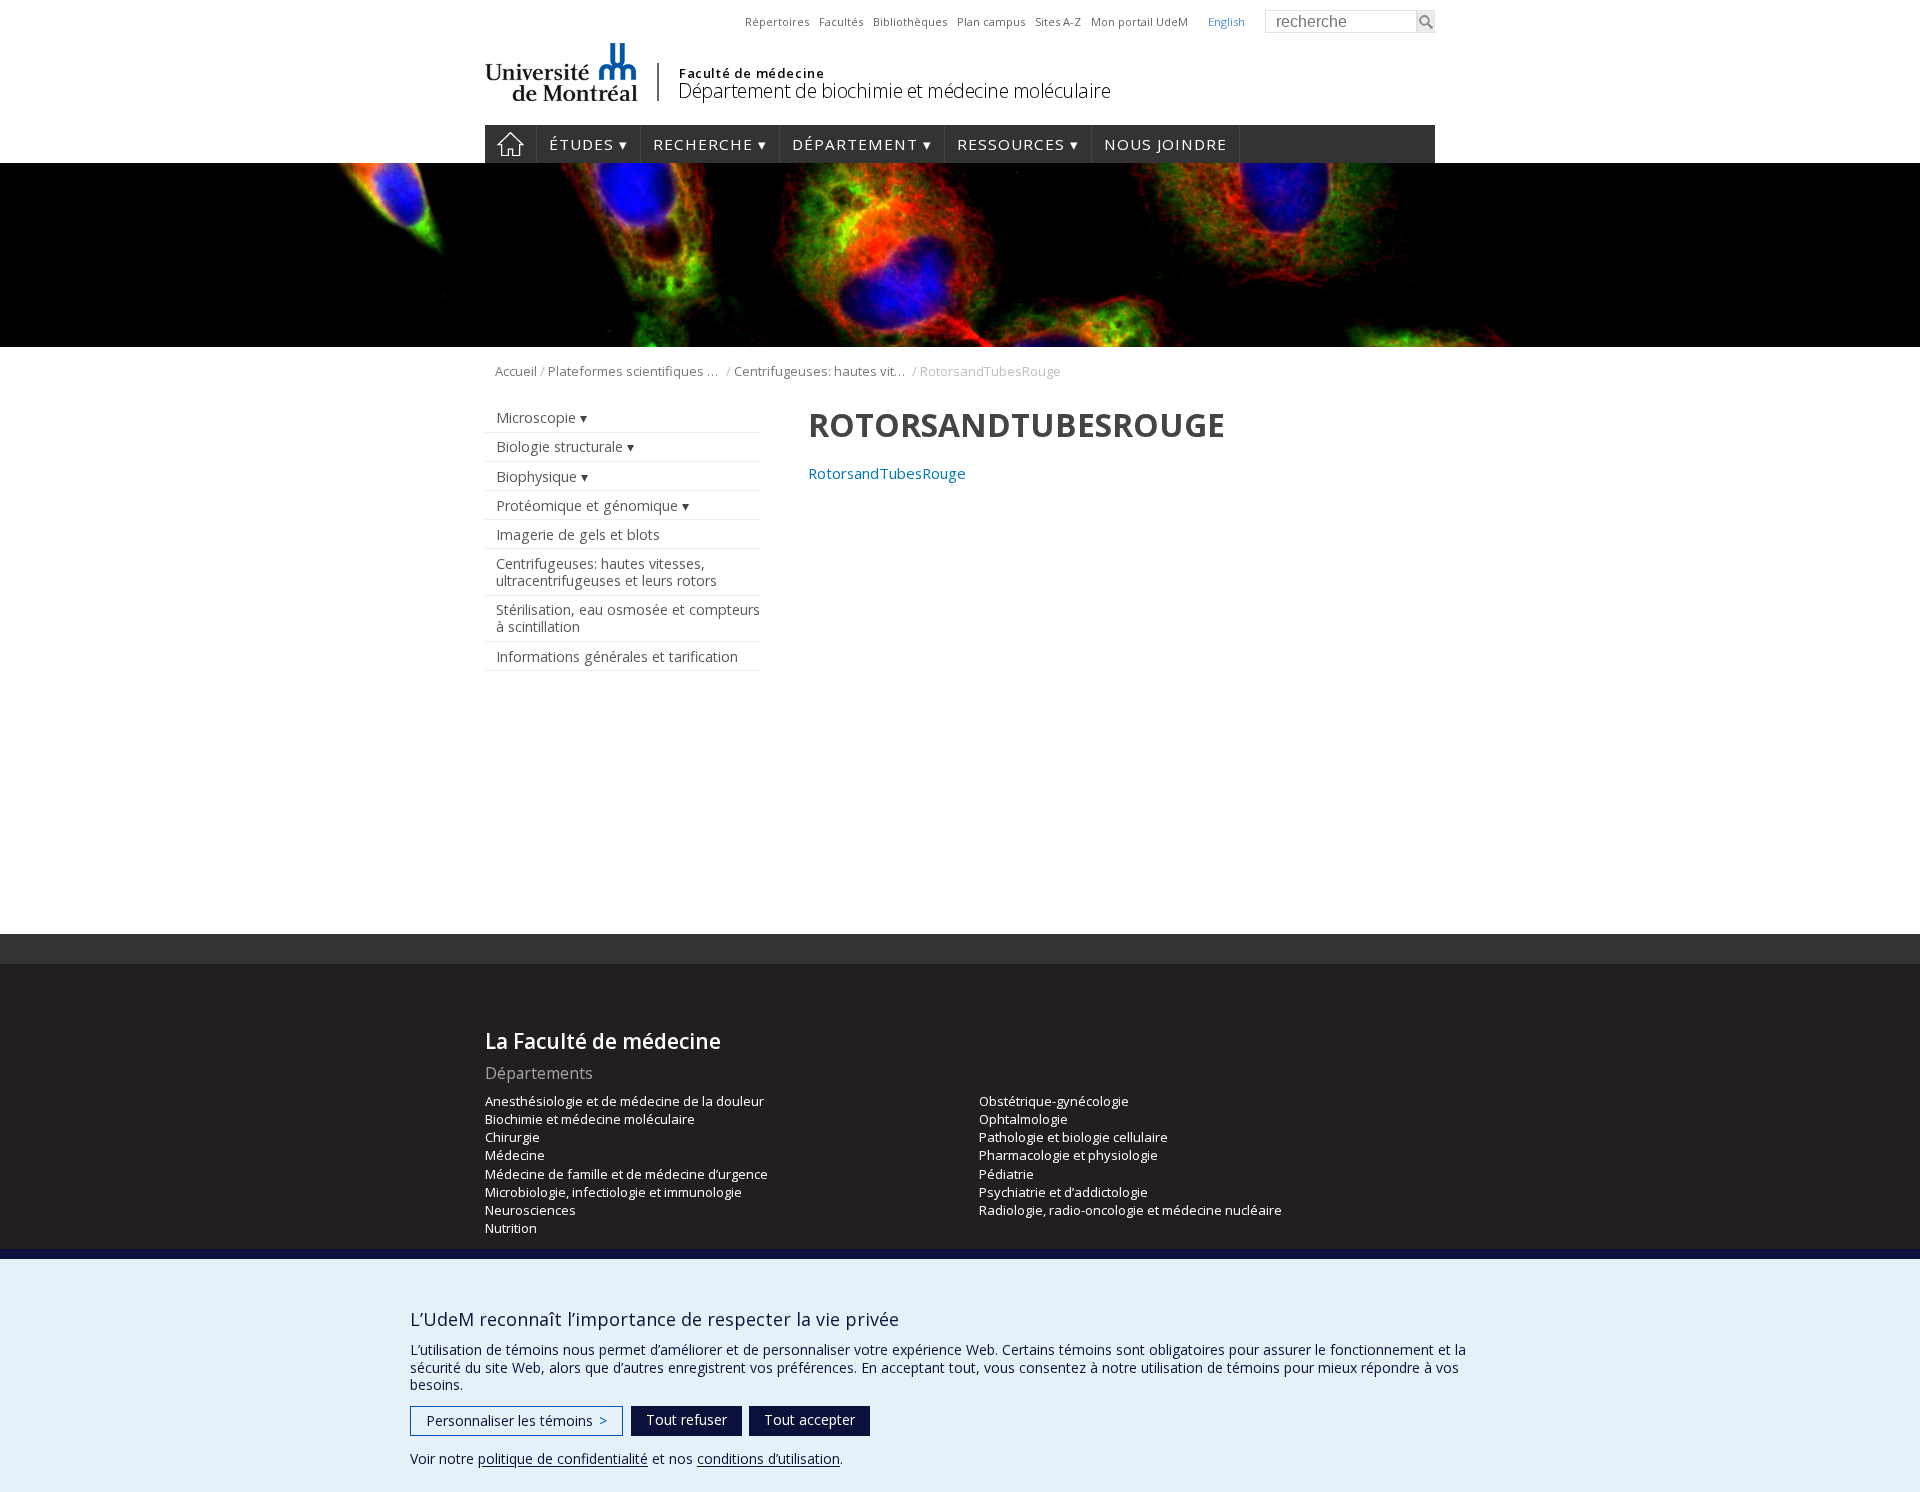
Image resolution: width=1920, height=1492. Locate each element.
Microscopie (536, 417)
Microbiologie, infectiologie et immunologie (613, 1192)
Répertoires (777, 21)
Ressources (1011, 144)
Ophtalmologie (1023, 1119)
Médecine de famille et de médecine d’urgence (626, 1174)
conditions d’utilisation (768, 1458)
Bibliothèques (910, 21)
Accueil (510, 144)
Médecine (515, 1155)
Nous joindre (1165, 144)
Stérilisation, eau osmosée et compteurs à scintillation (628, 618)
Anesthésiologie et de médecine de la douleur (624, 1101)
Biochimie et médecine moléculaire (590, 1119)
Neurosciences (530, 1210)
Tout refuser (686, 1419)
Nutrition (511, 1228)
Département (855, 144)
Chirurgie (512, 1137)
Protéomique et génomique (587, 505)
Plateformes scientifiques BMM (635, 371)
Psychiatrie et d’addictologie (1063, 1192)
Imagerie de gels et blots (578, 534)
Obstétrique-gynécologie (1054, 1101)
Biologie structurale (559, 446)
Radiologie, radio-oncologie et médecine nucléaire (1130, 1210)
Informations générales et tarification (617, 656)
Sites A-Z (1058, 21)
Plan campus (991, 21)
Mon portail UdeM (1139, 21)
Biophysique (536, 476)
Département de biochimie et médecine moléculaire (894, 90)
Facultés (841, 21)
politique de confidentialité (563, 1458)
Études (581, 144)
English (1226, 21)
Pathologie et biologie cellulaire (1073, 1137)
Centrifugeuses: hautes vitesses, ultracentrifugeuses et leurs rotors (821, 371)
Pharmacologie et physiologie (1068, 1155)
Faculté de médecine (751, 73)
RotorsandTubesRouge (887, 473)
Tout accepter (809, 1419)
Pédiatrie (1006, 1174)
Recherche (703, 144)
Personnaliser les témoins (516, 1420)
